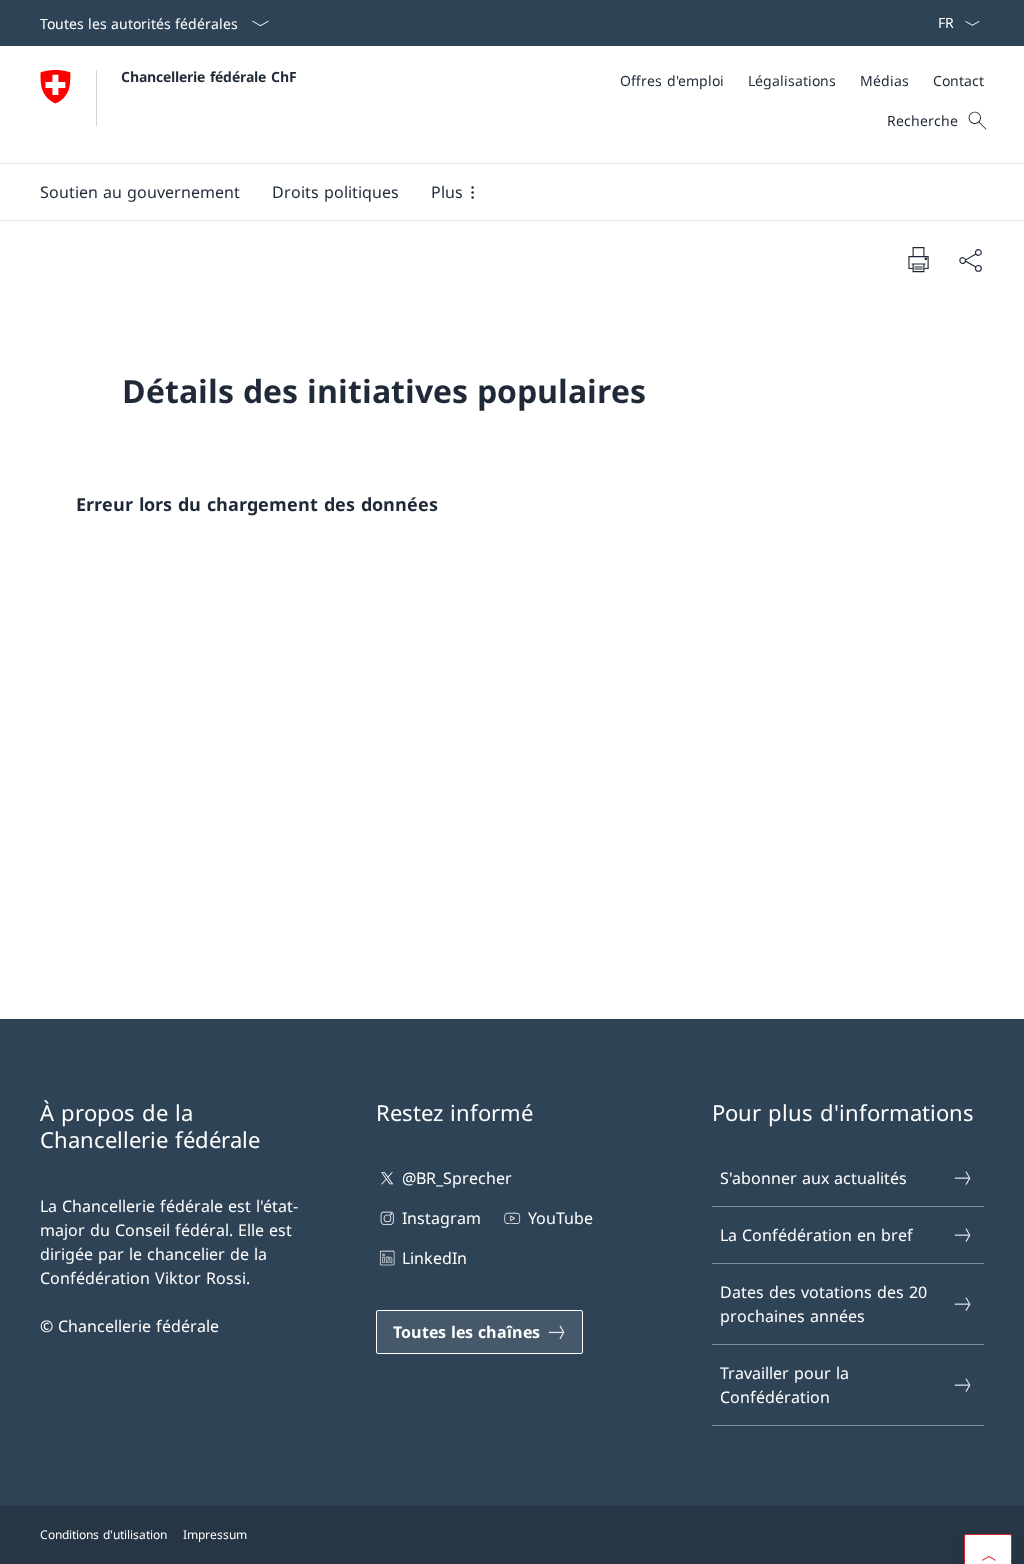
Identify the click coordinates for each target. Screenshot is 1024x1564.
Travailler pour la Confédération (784, 1385)
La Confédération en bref (816, 1235)
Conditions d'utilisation (103, 1534)
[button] (140, 192)
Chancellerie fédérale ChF (209, 76)
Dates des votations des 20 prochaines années (823, 1304)
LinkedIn (434, 1258)
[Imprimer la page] (918, 259)
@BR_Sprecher (457, 1178)
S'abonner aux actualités (813, 1178)
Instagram (441, 1218)
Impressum (215, 1534)
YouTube (560, 1218)
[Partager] (970, 260)
